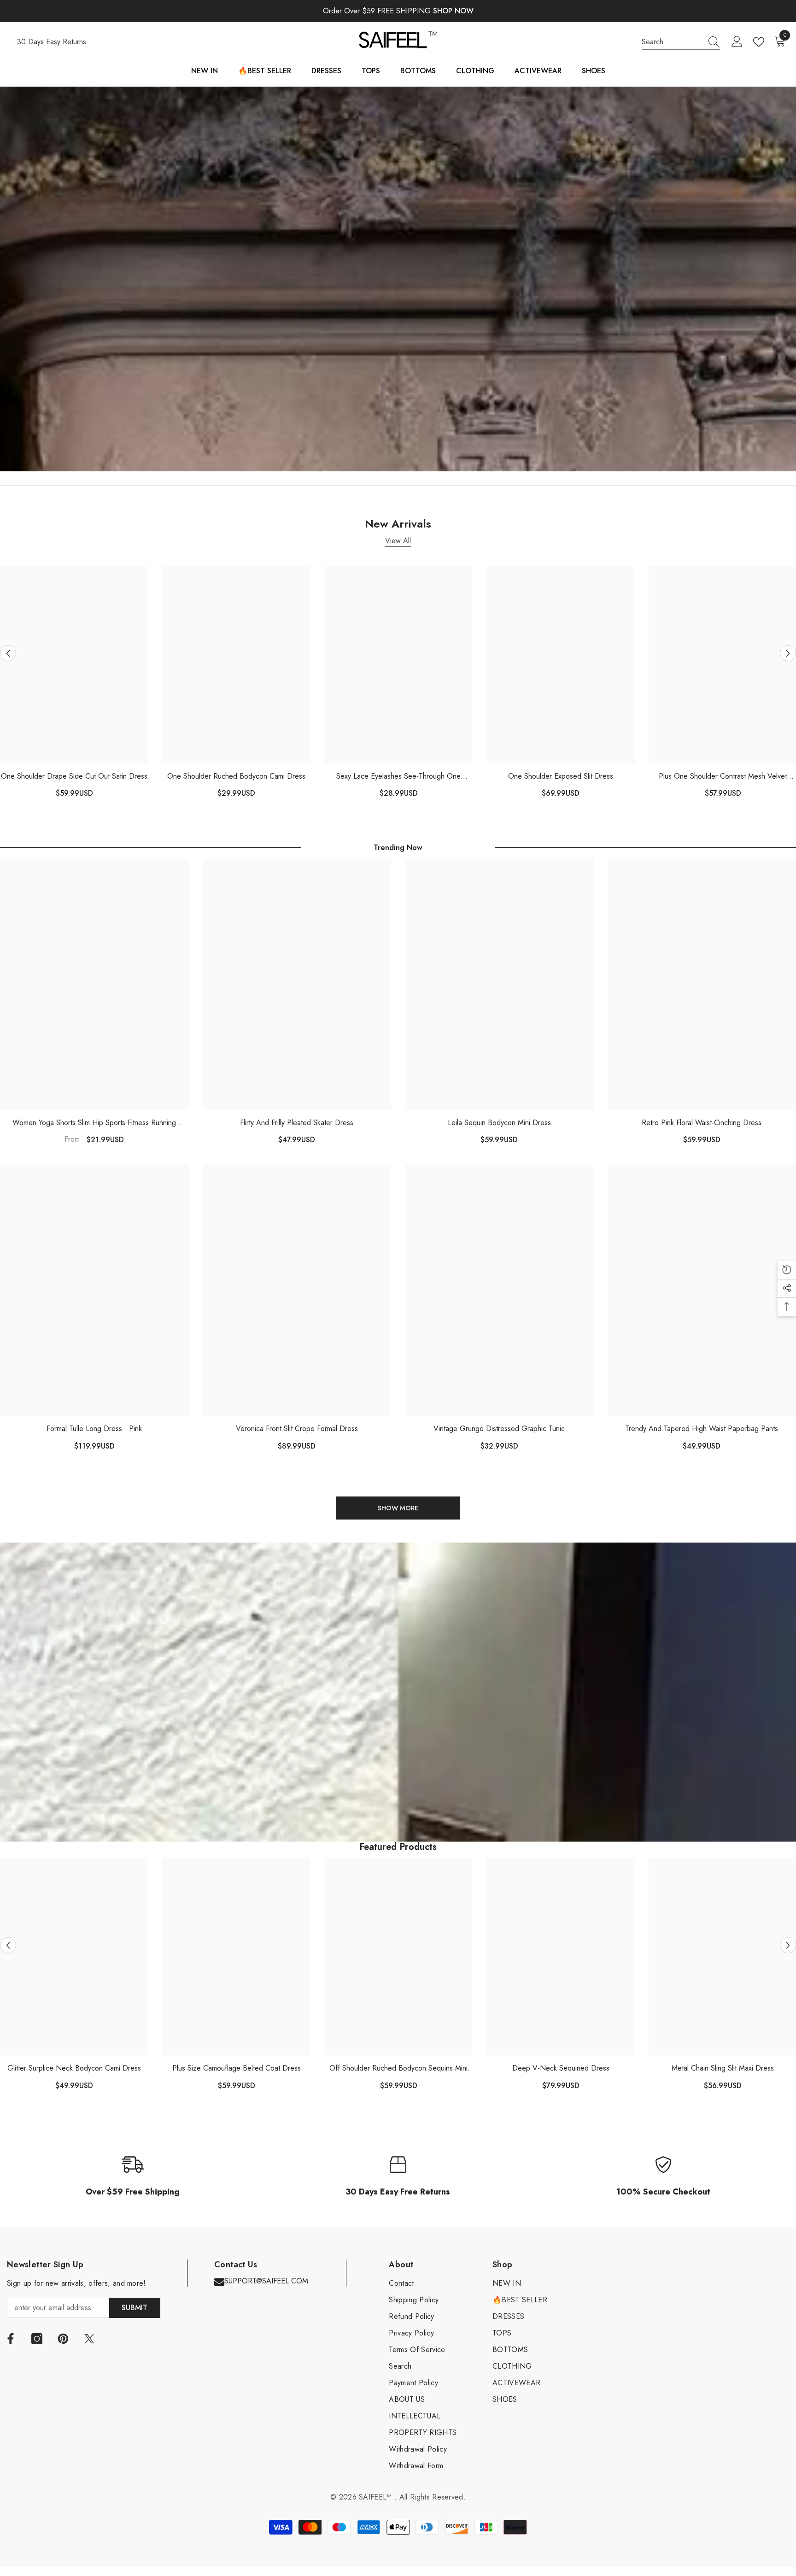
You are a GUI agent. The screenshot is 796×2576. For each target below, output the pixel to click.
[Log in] (737, 42)
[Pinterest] (63, 2339)
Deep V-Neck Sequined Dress (561, 2068)
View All (398, 541)
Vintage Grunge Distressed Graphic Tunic (499, 1429)
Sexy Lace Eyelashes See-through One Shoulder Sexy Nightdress (398, 777)
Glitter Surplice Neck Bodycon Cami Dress (74, 2068)
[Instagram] (37, 2339)
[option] (236, 686)
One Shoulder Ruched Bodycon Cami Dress (236, 776)
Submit (135, 2308)
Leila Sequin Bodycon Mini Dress (499, 1123)
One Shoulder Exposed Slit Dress (561, 776)
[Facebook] (11, 2339)
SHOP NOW (453, 11)
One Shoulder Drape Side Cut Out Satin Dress (74, 776)
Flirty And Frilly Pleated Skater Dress (297, 1123)
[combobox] (672, 42)
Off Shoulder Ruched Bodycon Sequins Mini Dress (398, 2068)
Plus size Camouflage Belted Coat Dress (237, 2068)
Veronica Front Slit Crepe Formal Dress (297, 1429)
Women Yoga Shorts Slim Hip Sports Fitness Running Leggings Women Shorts (94, 1123)
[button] (8, 653)
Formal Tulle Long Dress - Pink (94, 1429)
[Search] (681, 42)
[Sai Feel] (398, 279)
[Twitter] (89, 2339)
